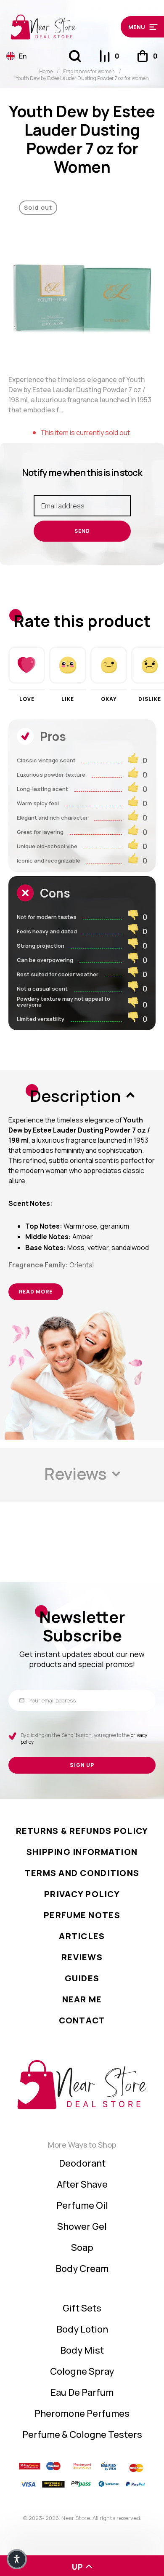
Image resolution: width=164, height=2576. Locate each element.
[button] (139, 27)
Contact (82, 2020)
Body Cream (82, 2269)
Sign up (82, 1765)
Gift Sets (82, 2308)
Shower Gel (82, 2226)
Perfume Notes (82, 1915)
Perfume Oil (82, 2205)
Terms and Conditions (82, 1873)
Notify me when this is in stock (82, 473)
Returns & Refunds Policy (82, 1831)
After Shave (82, 2184)
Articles (82, 1936)
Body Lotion (82, 2329)
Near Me (82, 1999)
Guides (82, 1978)
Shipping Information (82, 1852)
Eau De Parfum (82, 2392)
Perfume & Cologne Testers (82, 2434)
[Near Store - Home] (61, 27)
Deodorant (82, 2163)
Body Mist (82, 2350)
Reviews (82, 1957)
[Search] (75, 56)
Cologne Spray (82, 2371)
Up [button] (78, 2567)
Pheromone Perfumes (82, 2413)
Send (82, 531)
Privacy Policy (82, 1894)
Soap (82, 2247)
